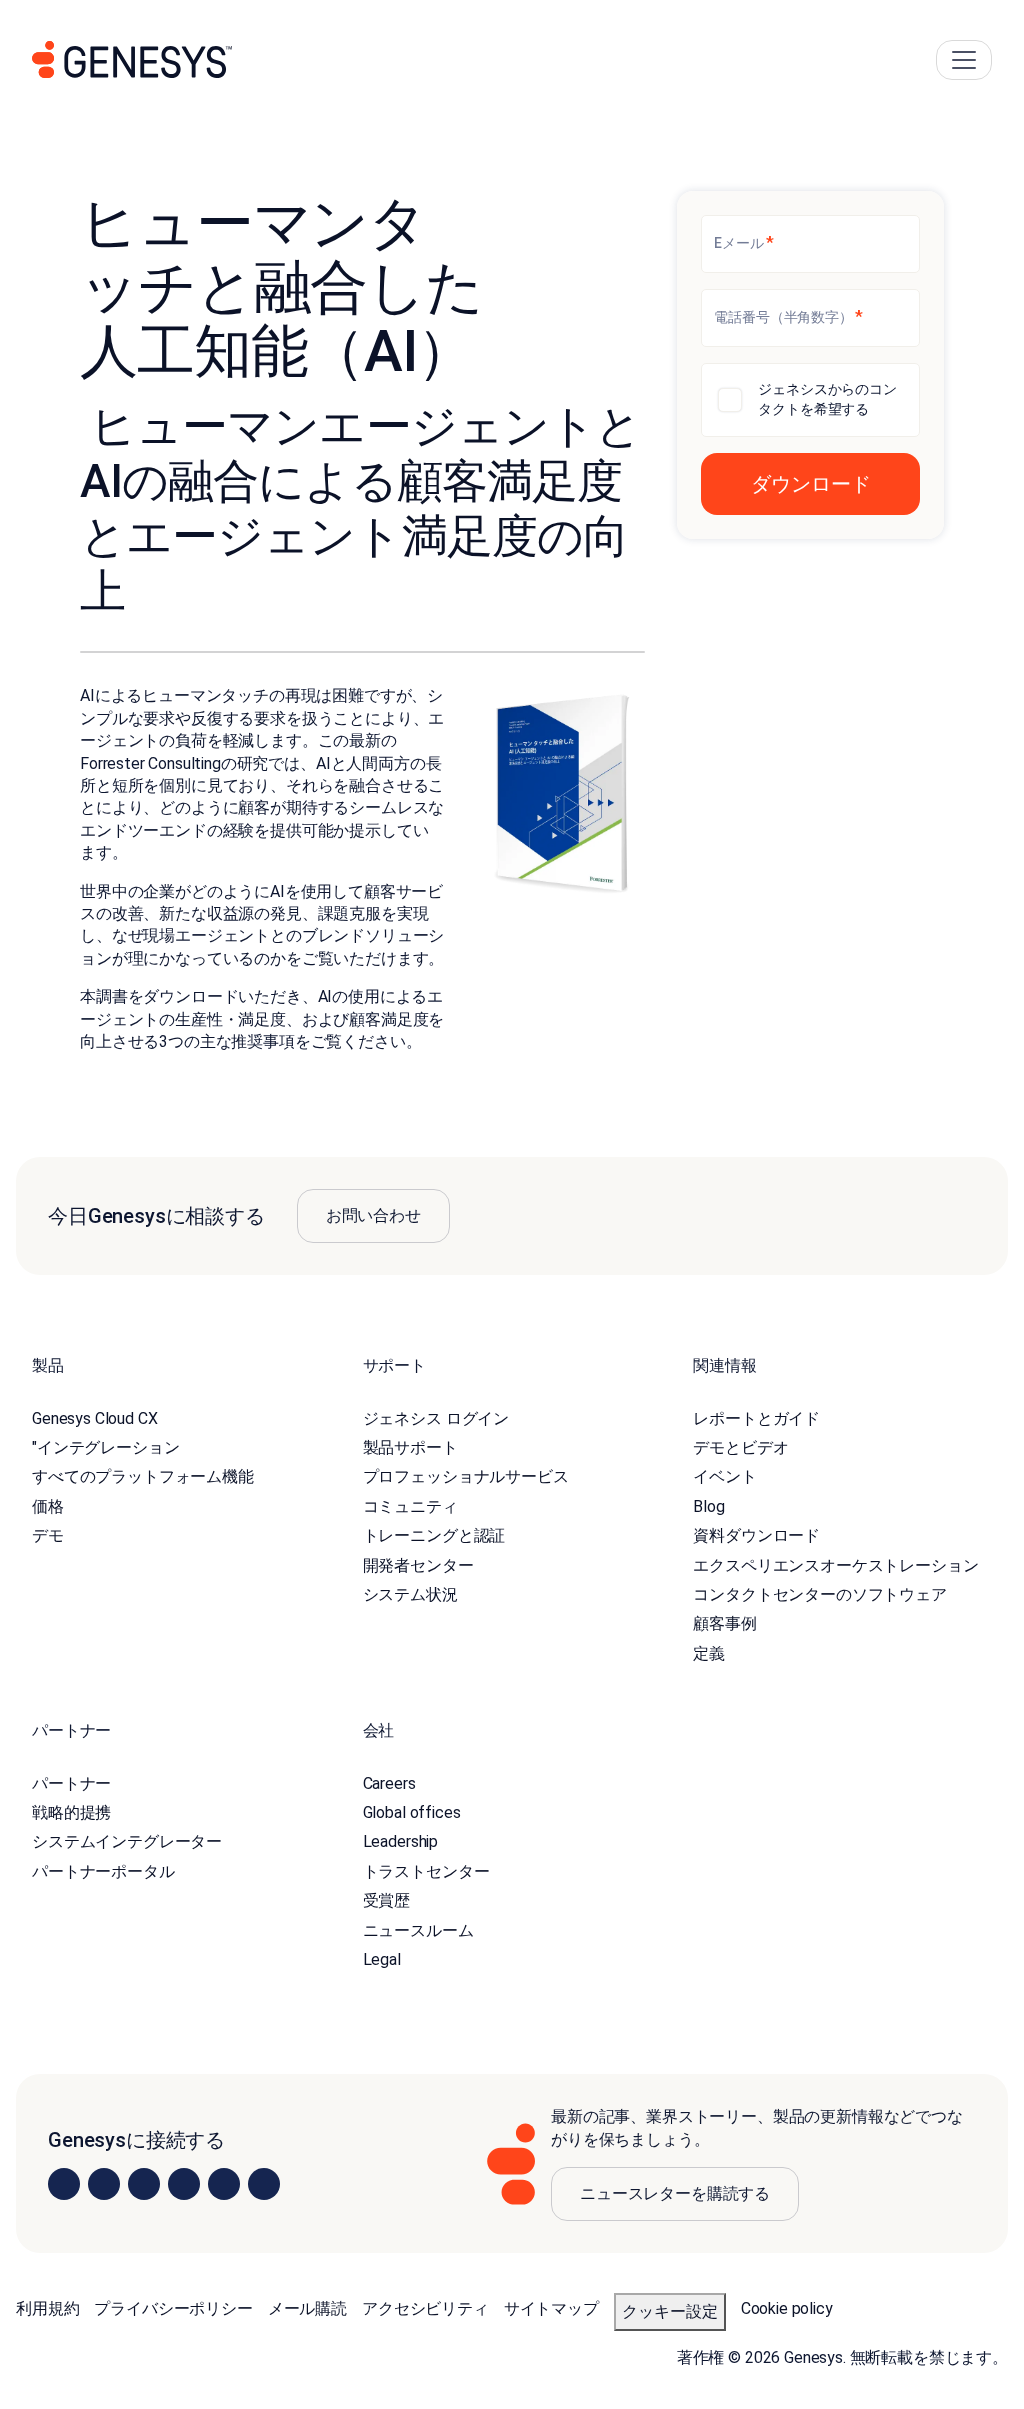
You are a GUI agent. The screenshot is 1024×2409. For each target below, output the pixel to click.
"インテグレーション (105, 1447)
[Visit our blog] (264, 2184)
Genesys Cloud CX (94, 1418)
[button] (810, 484)
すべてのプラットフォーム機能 (143, 1476)
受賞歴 (387, 1900)
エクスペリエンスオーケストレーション (835, 1565)
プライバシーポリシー (173, 2308)
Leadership (400, 1841)
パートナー (71, 1783)
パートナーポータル (103, 1871)
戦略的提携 (71, 1812)
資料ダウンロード (756, 1535)
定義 (709, 1653)
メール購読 (307, 2308)
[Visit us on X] (144, 2184)
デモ (48, 1535)
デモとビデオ (740, 1447)
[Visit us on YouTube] (224, 2184)
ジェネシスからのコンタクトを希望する (827, 399)
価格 (48, 1506)
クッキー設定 (670, 2311)
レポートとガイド (756, 1418)
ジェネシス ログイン (436, 1418)
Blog (708, 1506)
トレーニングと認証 (434, 1535)
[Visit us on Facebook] (184, 2184)
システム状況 (410, 1594)
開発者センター (418, 1565)
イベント (724, 1476)
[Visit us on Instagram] (104, 2184)
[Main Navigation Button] (964, 60)
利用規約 (47, 2308)
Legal (382, 1959)
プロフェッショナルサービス (466, 1476)
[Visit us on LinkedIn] (64, 2184)
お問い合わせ (373, 1215)
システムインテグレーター (127, 1841)
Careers (389, 1783)
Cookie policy (787, 2308)
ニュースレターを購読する (675, 2193)
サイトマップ (551, 2308)
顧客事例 (724, 1623)
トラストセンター (426, 1871)
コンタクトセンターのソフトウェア (819, 1594)
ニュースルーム (418, 1930)
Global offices (412, 1812)
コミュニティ (410, 1506)
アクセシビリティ (425, 2308)
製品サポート (410, 1447)
